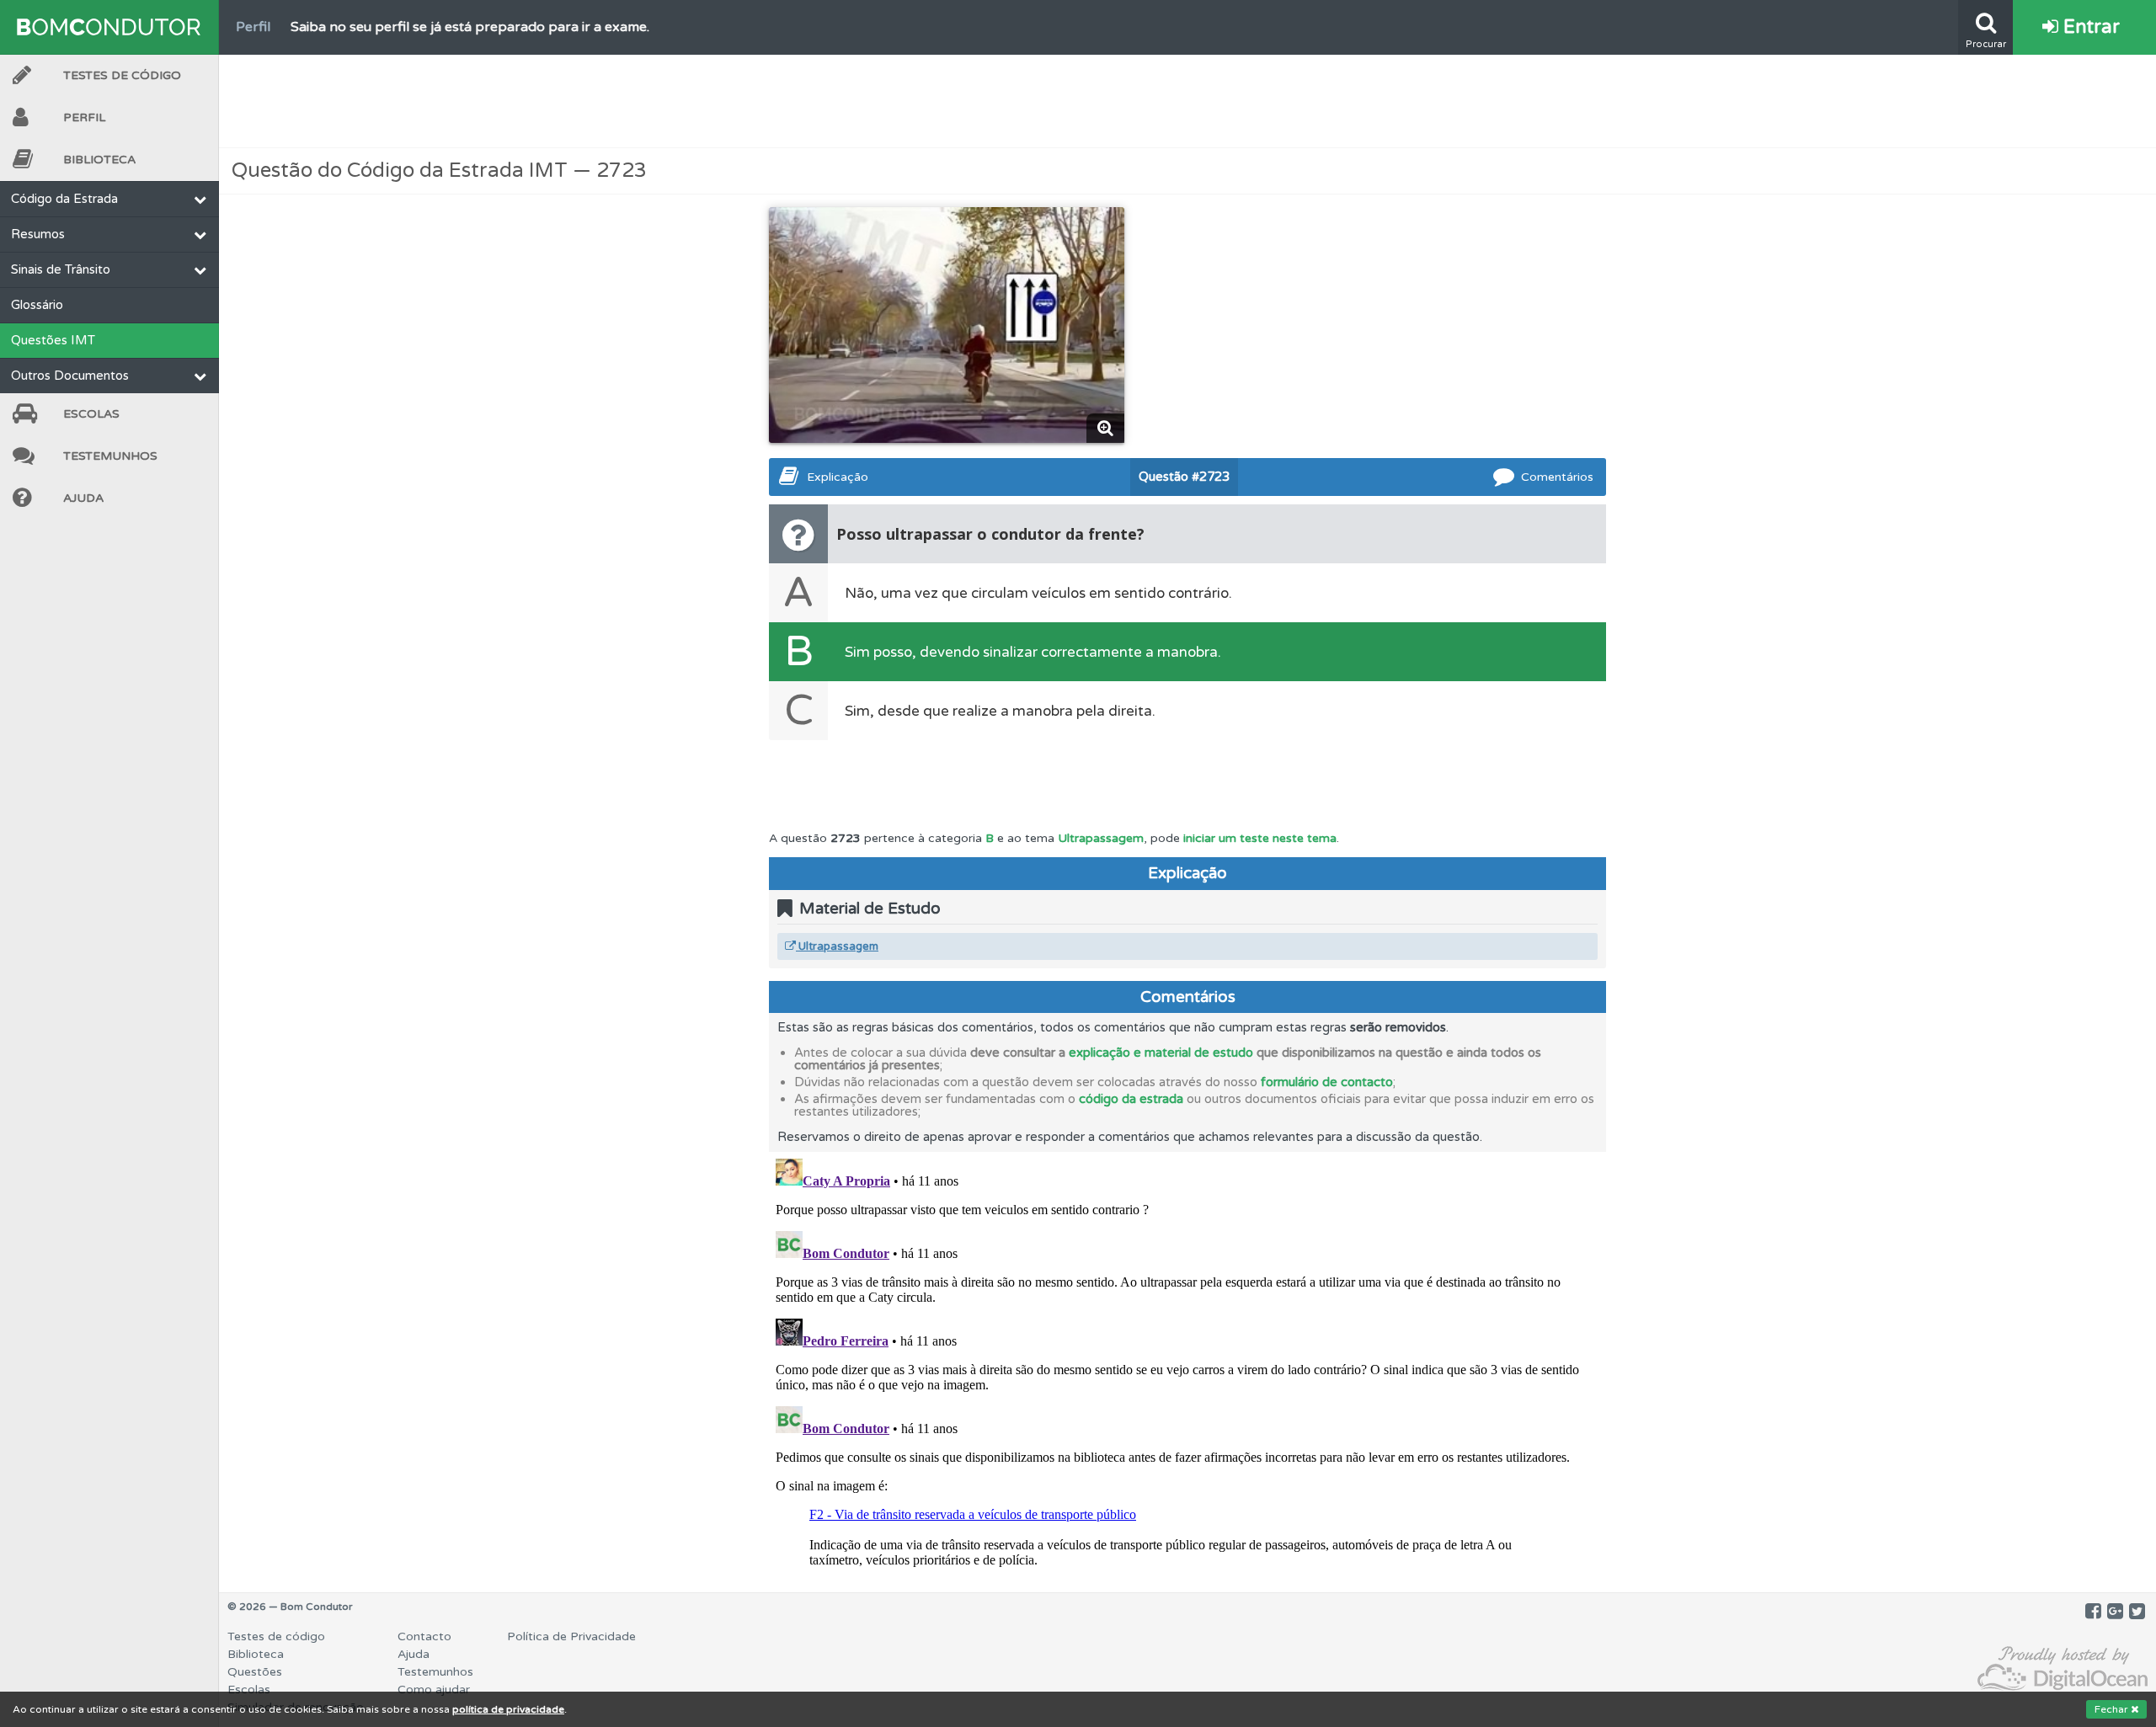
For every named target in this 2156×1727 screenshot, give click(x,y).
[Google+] (2115, 1612)
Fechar (2113, 1709)
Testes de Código (122, 75)
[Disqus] (1187, 1362)
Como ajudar (434, 1690)
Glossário (37, 305)
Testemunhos (110, 456)
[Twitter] (2137, 1612)
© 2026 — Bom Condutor (290, 1607)
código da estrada (1131, 1099)
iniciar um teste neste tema (1260, 838)
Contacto (424, 1636)
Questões (255, 1672)
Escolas (91, 414)
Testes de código (276, 1636)
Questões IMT (53, 340)
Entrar (2089, 27)
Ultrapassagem (1101, 838)
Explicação (838, 477)
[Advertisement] (1187, 101)
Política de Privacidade (571, 1636)
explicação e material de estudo (1161, 1053)
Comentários (1557, 477)
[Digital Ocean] (2063, 1669)
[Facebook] (2093, 1612)
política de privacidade (508, 1709)
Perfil (84, 117)
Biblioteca (99, 160)
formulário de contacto (1327, 1082)
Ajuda (83, 498)
